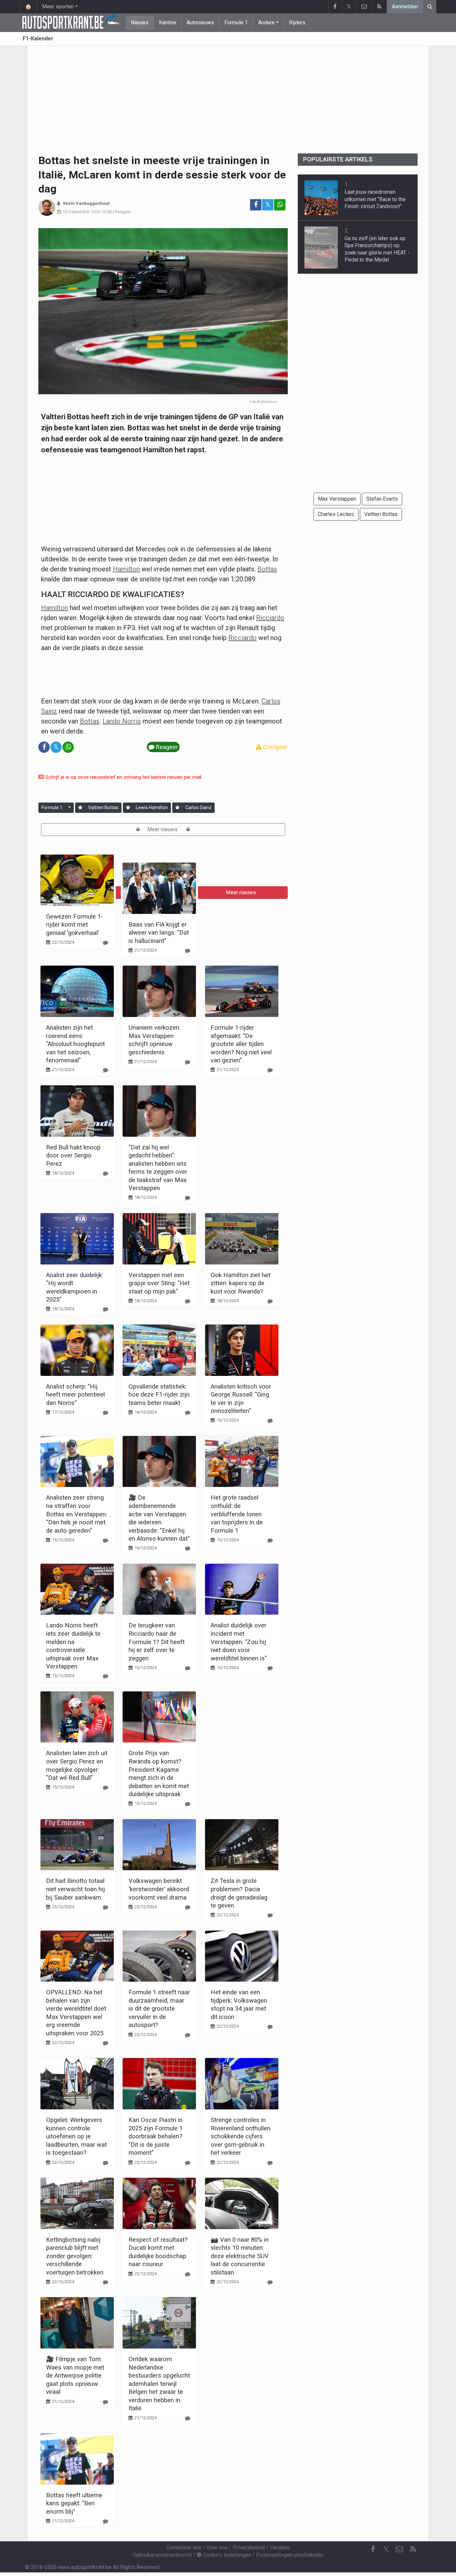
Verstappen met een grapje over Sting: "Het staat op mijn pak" (159, 1283)
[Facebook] (335, 7)
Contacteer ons (184, 2547)
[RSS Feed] (379, 7)
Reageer (123, 212)
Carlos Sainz (198, 808)
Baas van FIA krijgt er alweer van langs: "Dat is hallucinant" (159, 933)
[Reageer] (105, 943)
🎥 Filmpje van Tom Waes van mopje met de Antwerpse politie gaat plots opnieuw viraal (75, 2375)
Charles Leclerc (336, 514)
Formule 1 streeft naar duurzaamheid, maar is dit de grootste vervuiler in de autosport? (159, 2008)
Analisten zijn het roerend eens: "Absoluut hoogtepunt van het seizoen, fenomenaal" (75, 1044)
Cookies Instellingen (226, 2555)
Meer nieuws (163, 829)
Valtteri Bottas (103, 808)
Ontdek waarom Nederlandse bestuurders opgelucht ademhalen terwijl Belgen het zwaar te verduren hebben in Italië (159, 2384)
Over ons (217, 2547)
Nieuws (140, 23)
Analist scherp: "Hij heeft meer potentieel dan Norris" (75, 1395)
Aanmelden (405, 7)
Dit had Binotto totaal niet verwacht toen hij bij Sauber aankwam (75, 1889)
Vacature (280, 2547)
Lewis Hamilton (152, 808)
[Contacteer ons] (364, 7)
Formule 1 (236, 23)
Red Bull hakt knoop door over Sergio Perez (73, 1155)
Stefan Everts (382, 499)
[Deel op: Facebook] (256, 205)
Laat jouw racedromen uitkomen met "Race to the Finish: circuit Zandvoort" (375, 199)
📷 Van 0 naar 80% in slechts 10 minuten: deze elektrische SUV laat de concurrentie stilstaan (240, 2256)
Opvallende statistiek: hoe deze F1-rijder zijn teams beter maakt (159, 1395)
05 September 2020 (82, 212)
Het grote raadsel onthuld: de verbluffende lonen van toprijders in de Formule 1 (237, 1514)
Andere (266, 23)
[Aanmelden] (80, 808)
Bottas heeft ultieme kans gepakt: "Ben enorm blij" (74, 2503)
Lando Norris (122, 721)
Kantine (168, 23)
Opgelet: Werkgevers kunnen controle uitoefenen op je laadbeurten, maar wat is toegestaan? (76, 2136)
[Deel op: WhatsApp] (280, 205)
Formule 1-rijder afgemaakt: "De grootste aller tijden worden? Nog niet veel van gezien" (241, 1044)
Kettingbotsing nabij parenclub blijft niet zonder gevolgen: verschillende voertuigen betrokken (75, 2256)
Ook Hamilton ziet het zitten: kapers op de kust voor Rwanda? (241, 1283)
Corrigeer (275, 747)
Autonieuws (200, 23)
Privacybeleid (249, 2547)
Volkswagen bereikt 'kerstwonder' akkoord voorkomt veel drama (159, 1889)
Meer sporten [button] (58, 7)
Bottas (267, 569)
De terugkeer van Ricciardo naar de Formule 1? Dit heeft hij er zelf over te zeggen (157, 1642)
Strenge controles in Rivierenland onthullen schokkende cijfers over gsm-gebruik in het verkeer (241, 2136)
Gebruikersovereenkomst (162, 2555)
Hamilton (126, 569)
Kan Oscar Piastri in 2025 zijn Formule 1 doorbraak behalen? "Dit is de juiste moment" (156, 2136)
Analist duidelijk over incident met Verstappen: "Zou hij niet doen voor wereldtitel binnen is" (239, 1642)
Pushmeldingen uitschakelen (290, 2555)
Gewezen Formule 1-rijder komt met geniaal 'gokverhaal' (74, 925)
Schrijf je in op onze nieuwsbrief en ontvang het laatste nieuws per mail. (123, 777)
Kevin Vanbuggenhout (86, 203)
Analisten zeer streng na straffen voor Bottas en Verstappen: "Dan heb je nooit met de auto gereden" (77, 1514)
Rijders (297, 23)
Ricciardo (270, 618)
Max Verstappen (337, 499)
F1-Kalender (38, 39)
